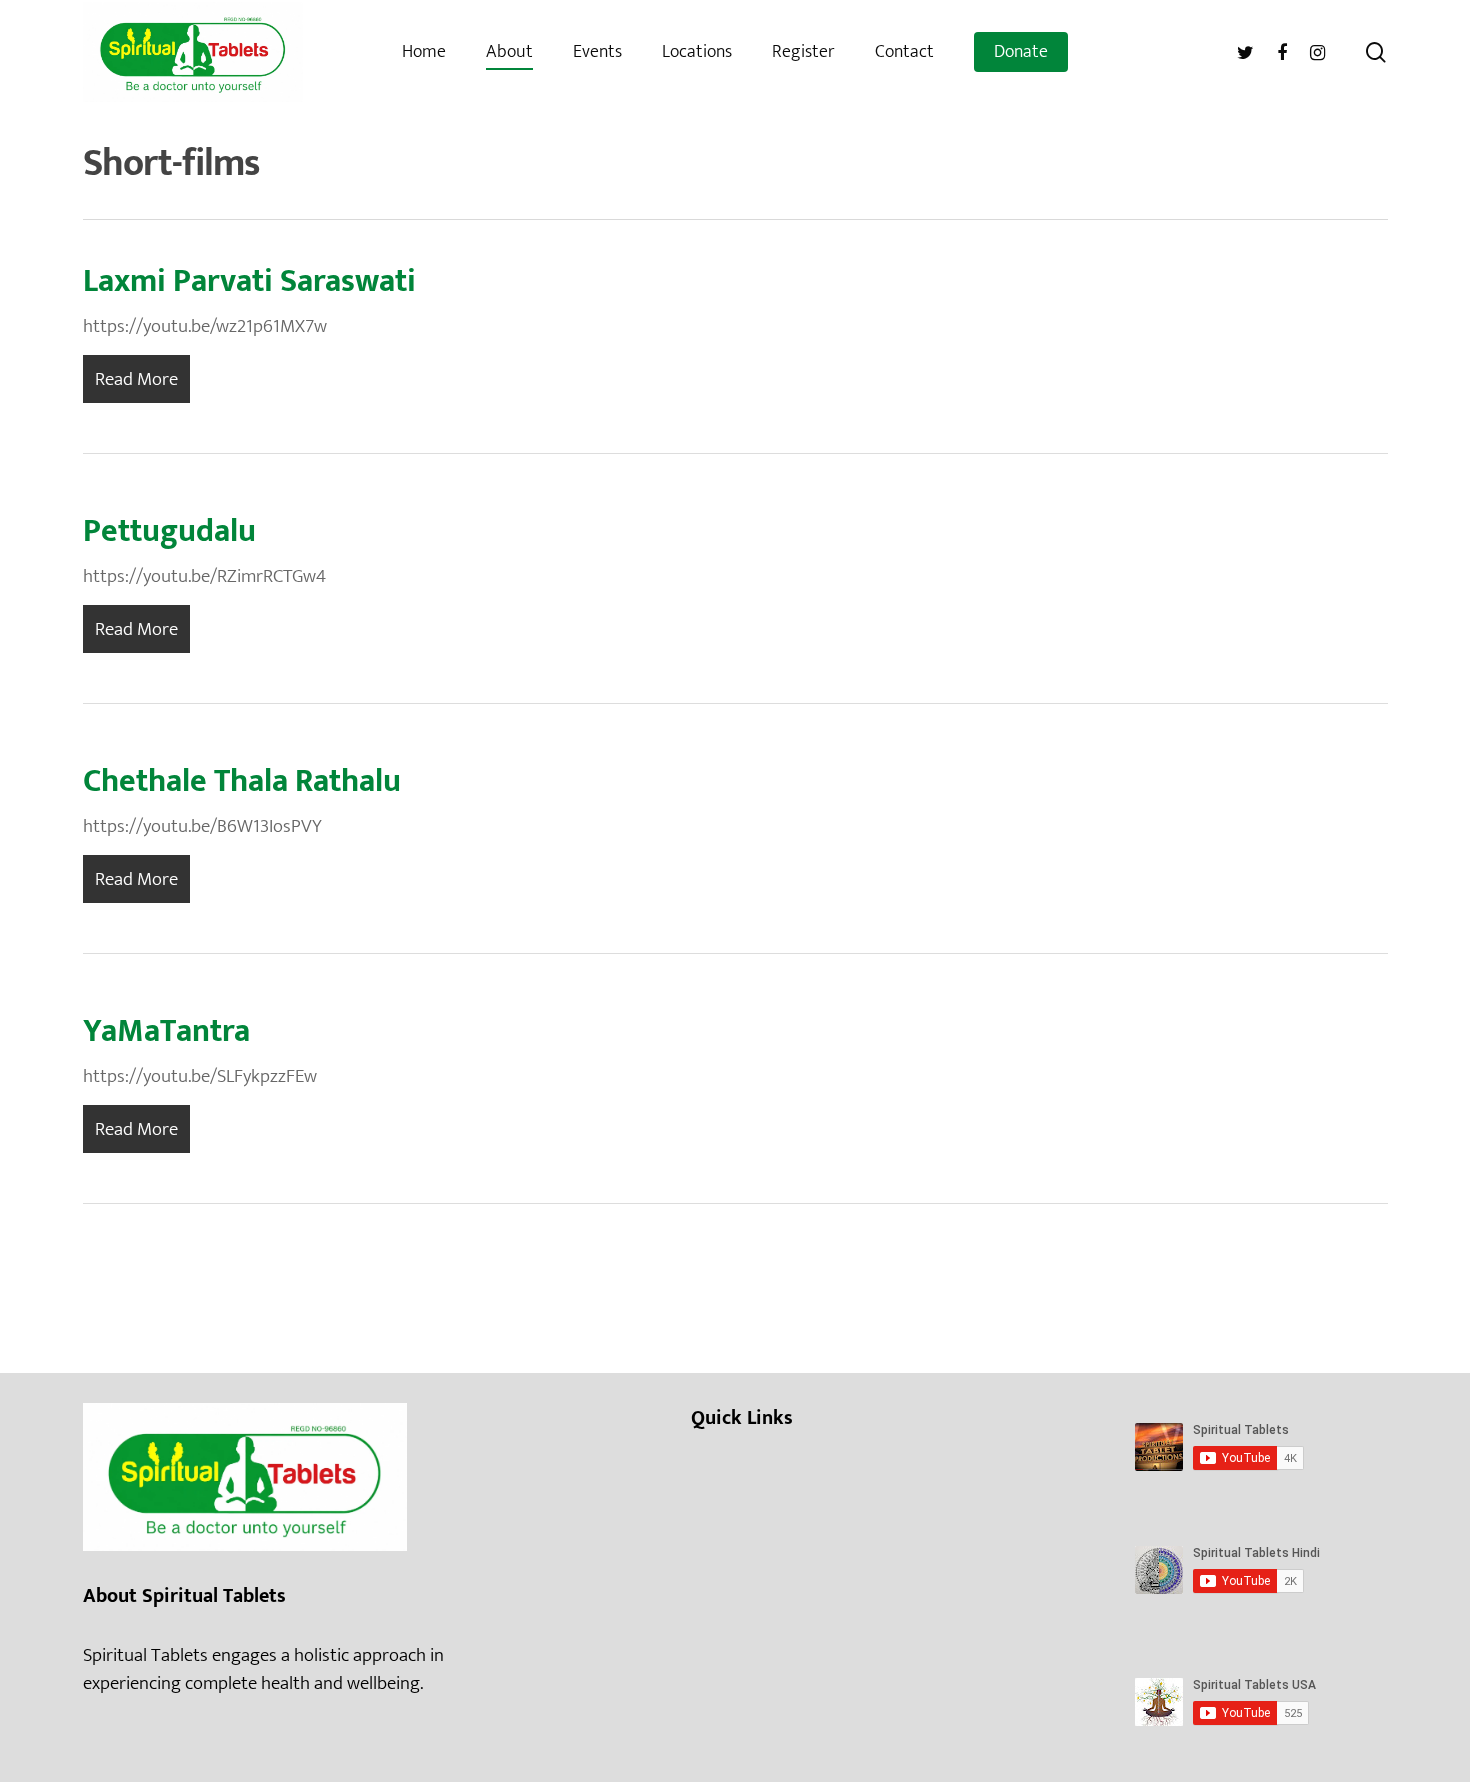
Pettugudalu (169, 531)
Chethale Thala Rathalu (242, 781)
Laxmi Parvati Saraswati (249, 281)
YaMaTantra (166, 1031)
